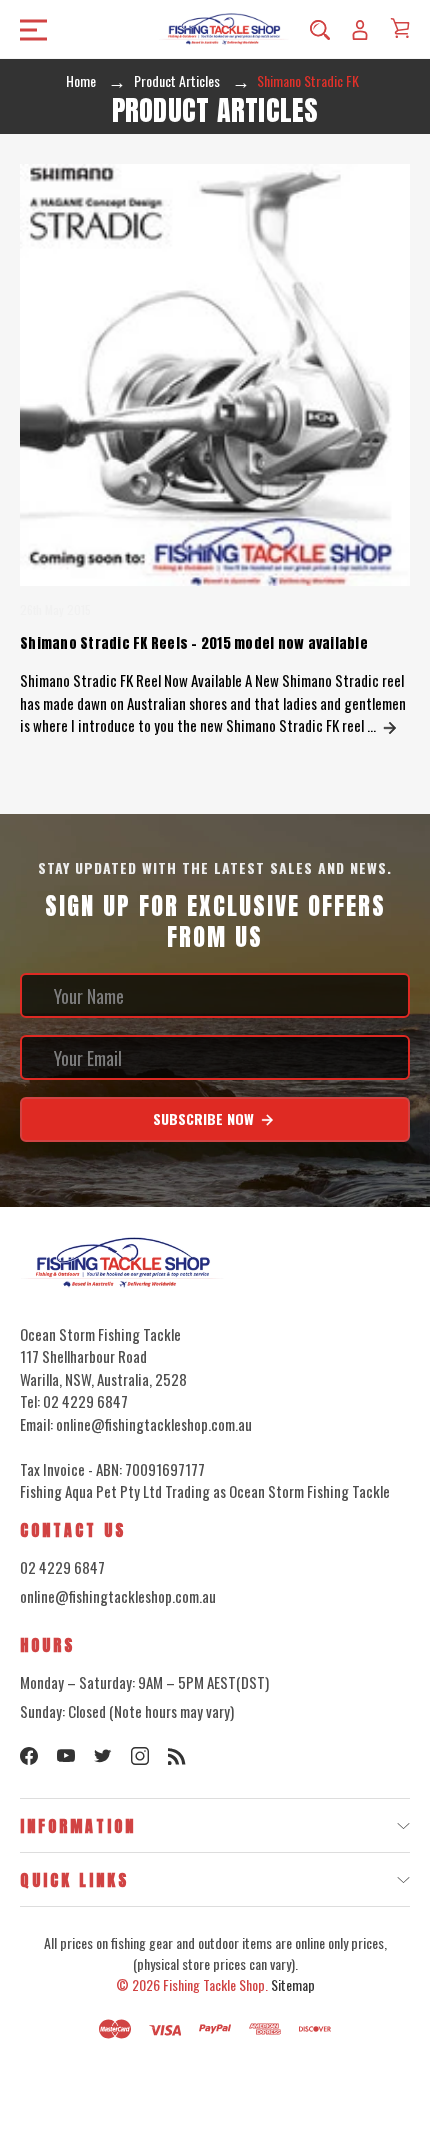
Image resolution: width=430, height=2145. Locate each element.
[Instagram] (140, 1756)
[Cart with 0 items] (400, 28)
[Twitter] (103, 1756)
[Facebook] (29, 1756)
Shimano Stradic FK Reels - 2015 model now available (194, 643)
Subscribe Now (205, 1118)
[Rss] (177, 1756)
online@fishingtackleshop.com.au (118, 1596)
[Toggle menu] (27, 29)
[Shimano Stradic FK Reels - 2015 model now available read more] (390, 725)
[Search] (320, 29)
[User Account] (360, 29)
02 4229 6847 (62, 1567)
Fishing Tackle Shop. (215, 1984)
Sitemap (293, 1984)
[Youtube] (66, 1756)
